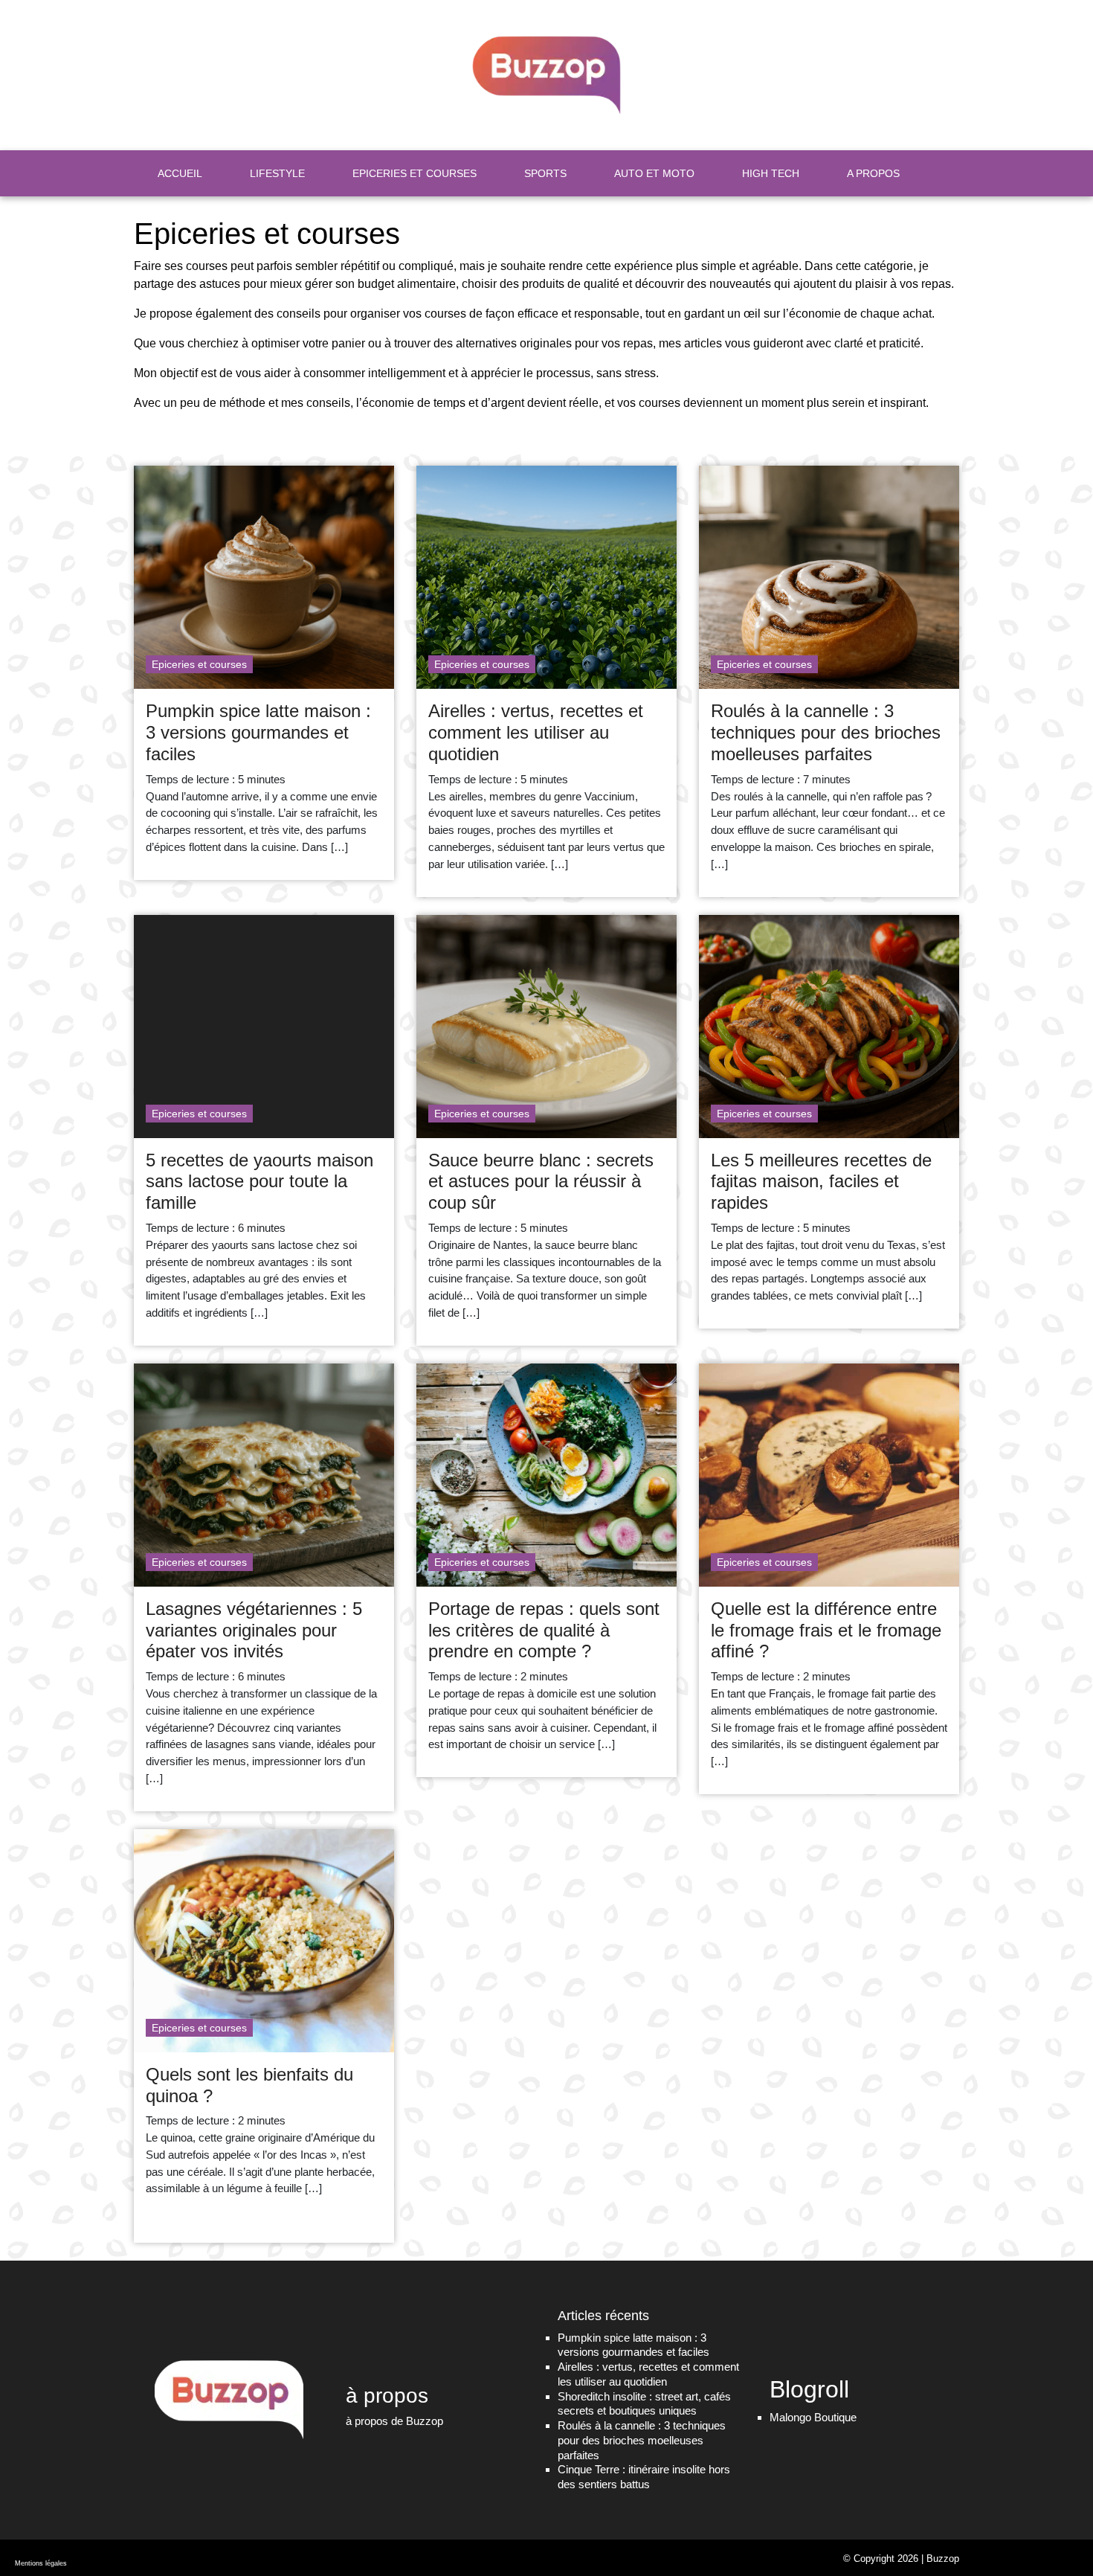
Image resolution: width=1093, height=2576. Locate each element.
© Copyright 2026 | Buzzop (901, 2558)
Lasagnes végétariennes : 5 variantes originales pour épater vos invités (254, 1630)
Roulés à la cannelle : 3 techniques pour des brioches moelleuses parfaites (826, 732)
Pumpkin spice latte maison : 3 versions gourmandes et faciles (258, 732)
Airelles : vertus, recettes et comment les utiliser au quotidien (536, 732)
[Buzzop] (546, 75)
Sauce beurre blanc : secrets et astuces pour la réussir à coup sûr (541, 1182)
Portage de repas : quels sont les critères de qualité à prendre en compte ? (544, 1630)
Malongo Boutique (813, 2416)
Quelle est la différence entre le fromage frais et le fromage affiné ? (826, 1630)
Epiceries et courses (199, 664)
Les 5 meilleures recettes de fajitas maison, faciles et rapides (821, 1182)
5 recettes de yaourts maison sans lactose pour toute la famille (259, 1182)
